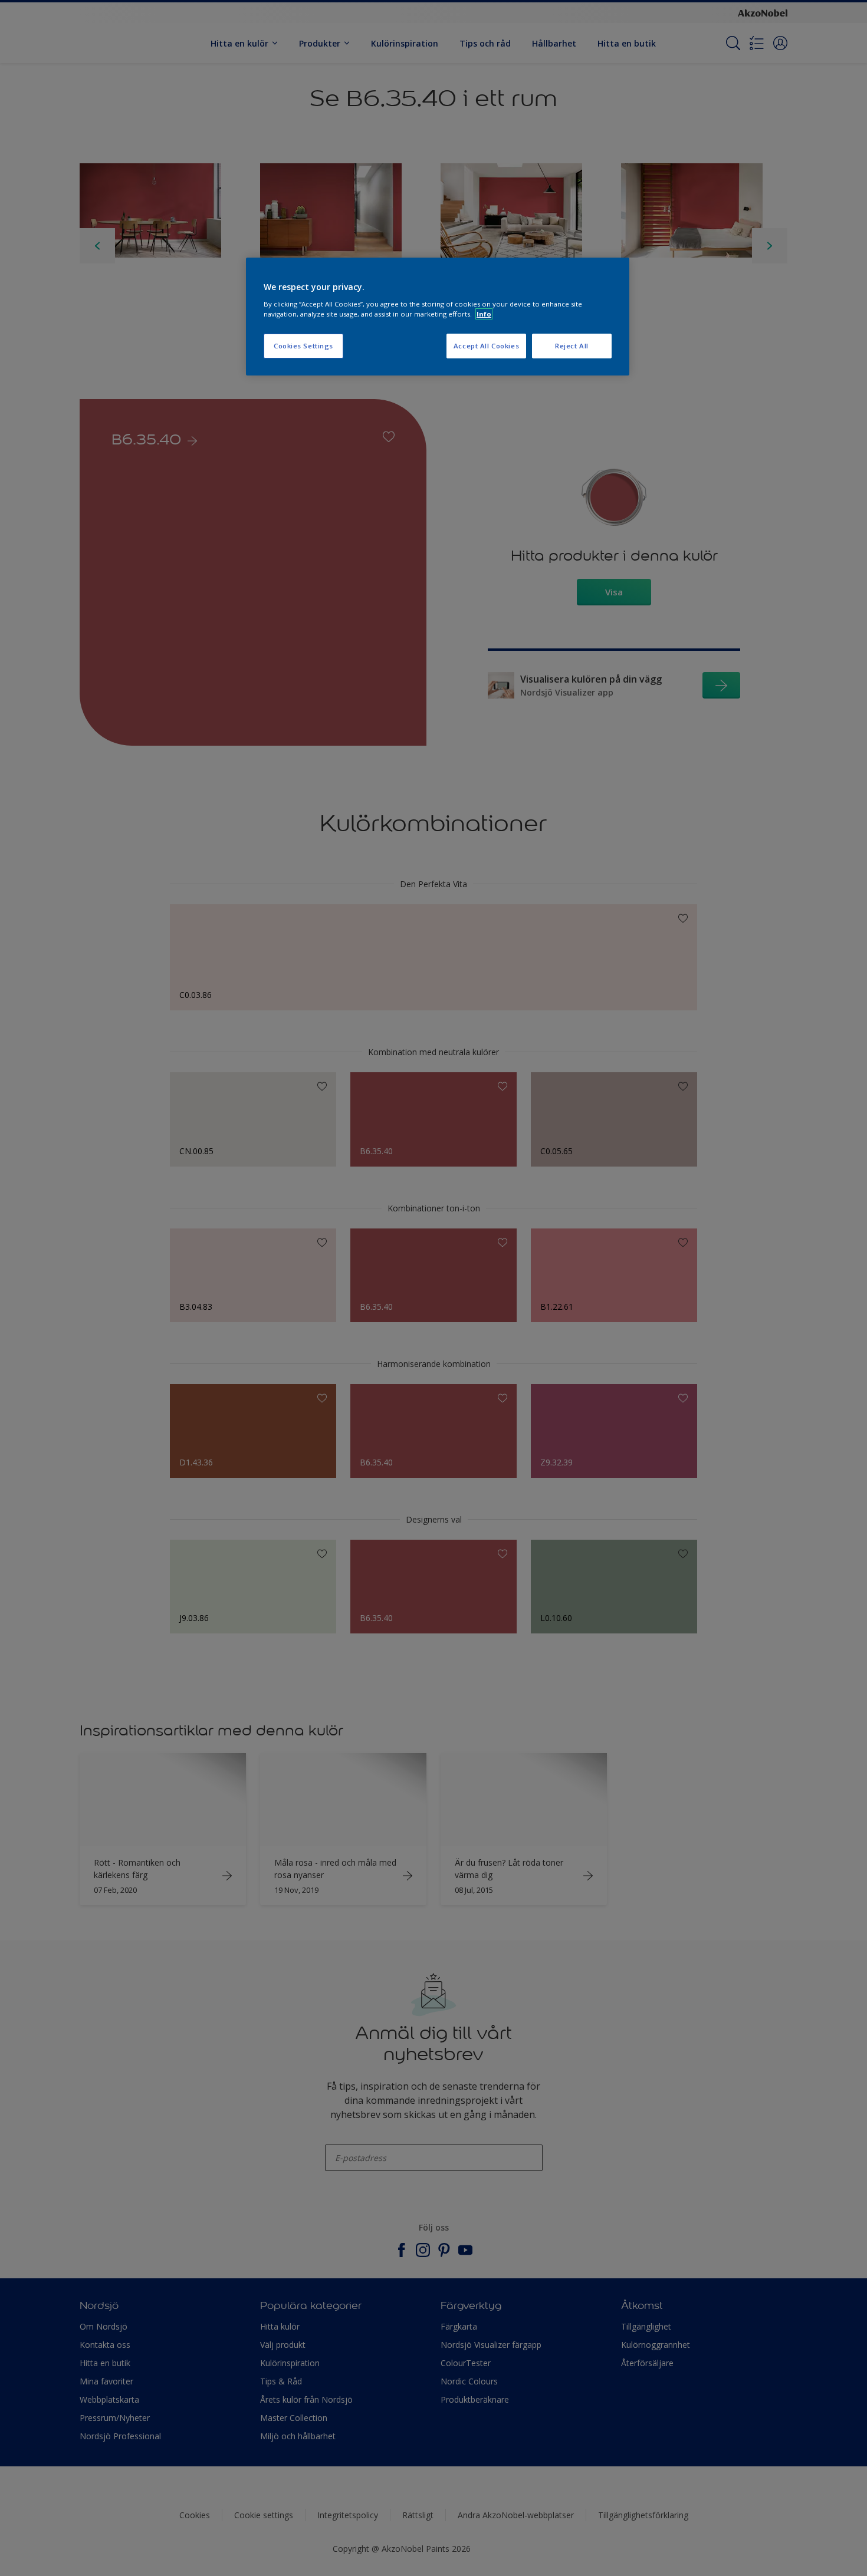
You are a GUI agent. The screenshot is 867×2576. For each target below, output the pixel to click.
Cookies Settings (303, 346)
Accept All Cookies (486, 346)
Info (484, 314)
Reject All (572, 346)
